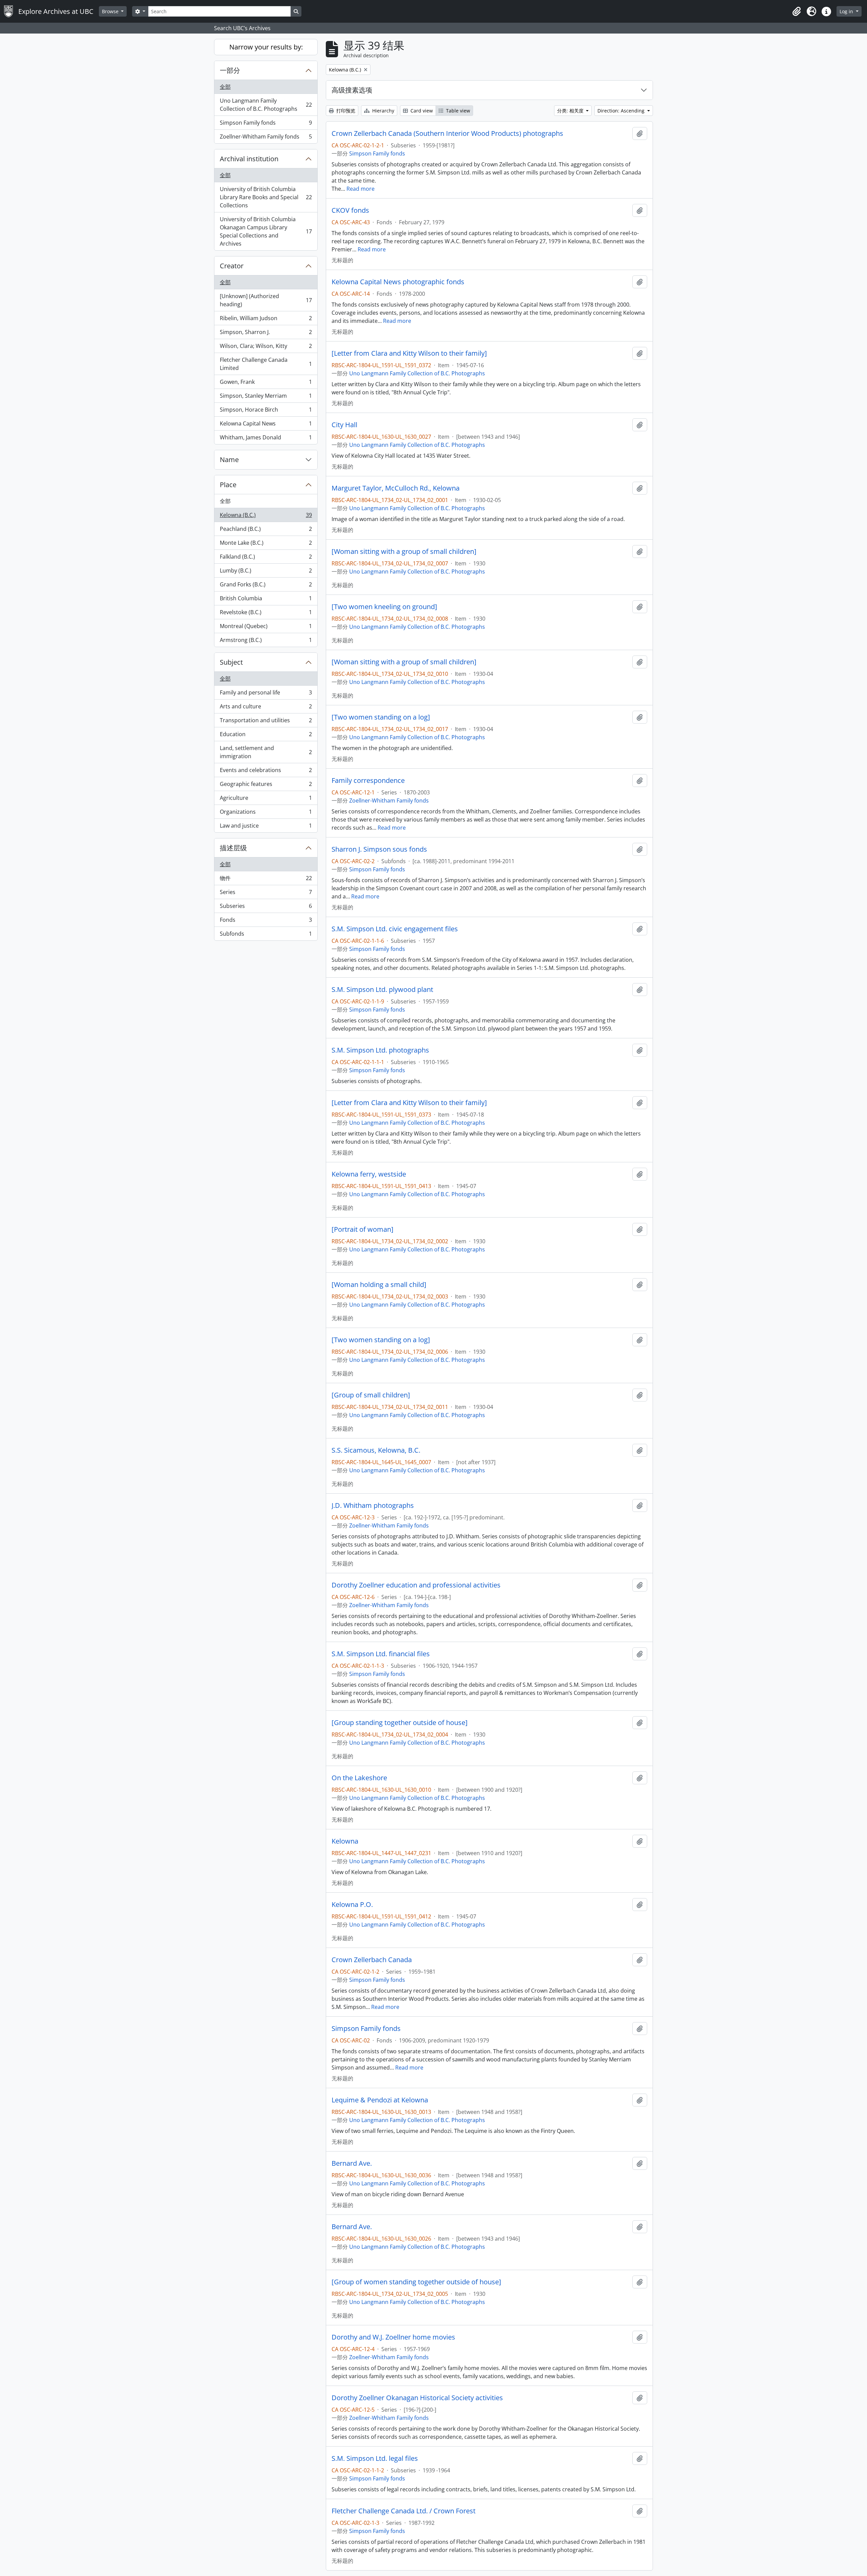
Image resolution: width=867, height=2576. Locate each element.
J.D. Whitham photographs (373, 1505)
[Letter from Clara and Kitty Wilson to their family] (409, 353)
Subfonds (266, 935)
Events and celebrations (266, 772)
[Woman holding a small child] (379, 1285)
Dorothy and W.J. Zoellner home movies (393, 2337)
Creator (232, 266)
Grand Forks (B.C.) (266, 586)
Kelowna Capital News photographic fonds (398, 282)
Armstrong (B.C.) (266, 641)
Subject (231, 662)
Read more (361, 189)
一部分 (230, 70)
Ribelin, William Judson (266, 320)
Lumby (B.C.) (266, 572)
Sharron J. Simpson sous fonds (379, 849)
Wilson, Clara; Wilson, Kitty (266, 348)
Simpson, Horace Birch (266, 411)
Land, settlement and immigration (266, 752)
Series (266, 894)
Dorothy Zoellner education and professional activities (416, 1585)
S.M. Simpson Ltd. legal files (375, 2458)
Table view (457, 111)
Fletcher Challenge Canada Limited (266, 364)
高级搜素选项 (352, 90)
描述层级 (233, 848)
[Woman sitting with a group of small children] (404, 552)
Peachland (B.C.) (266, 531)
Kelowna (345, 1841)
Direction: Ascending (622, 111)
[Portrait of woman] (363, 1229)
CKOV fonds (350, 210)
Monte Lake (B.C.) (266, 544)
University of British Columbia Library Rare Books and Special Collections (266, 197)
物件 (266, 880)
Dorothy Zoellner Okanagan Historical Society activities (417, 2398)
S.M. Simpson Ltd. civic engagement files (395, 929)
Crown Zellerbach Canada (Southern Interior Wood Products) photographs (447, 133)
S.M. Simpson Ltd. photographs (380, 1050)
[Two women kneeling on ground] (384, 607)
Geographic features (266, 786)
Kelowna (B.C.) (266, 517)
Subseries (266, 908)
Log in (847, 11)
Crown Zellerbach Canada (372, 1960)
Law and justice (266, 827)
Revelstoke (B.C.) (266, 614)
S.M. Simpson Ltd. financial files (381, 1654)
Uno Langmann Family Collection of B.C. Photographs (266, 105)
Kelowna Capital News (266, 425)
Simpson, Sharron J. (266, 334)
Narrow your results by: (266, 47)
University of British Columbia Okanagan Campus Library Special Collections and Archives (266, 231)
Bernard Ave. (352, 2163)
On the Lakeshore (359, 1778)
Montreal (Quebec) (266, 628)
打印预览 (345, 111)
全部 (225, 87)
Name (229, 460)
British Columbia (266, 600)
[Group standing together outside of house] (400, 1723)
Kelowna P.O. (352, 1905)
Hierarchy (383, 111)
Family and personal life (266, 694)
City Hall (344, 425)
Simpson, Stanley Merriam (266, 397)
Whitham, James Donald (266, 439)
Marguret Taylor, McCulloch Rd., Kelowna (396, 488)
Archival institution (249, 159)
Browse (111, 11)
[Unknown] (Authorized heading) (266, 300)
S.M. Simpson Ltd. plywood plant (382, 990)
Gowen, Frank (266, 383)
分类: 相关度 (571, 111)
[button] (797, 12)
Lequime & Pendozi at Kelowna (380, 2100)
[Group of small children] (371, 1395)
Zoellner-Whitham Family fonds (266, 138)
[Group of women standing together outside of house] (416, 2282)
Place (228, 485)
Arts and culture (266, 708)
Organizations (266, 813)
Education (266, 736)
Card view (421, 111)
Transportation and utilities (266, 722)
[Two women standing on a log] (381, 717)
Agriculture (266, 799)
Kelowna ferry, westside (369, 1174)
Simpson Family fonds (266, 124)
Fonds (266, 921)
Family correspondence (368, 781)
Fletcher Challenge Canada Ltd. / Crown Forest (404, 2511)
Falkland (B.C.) (266, 558)
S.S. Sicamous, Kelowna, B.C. (376, 1450)
